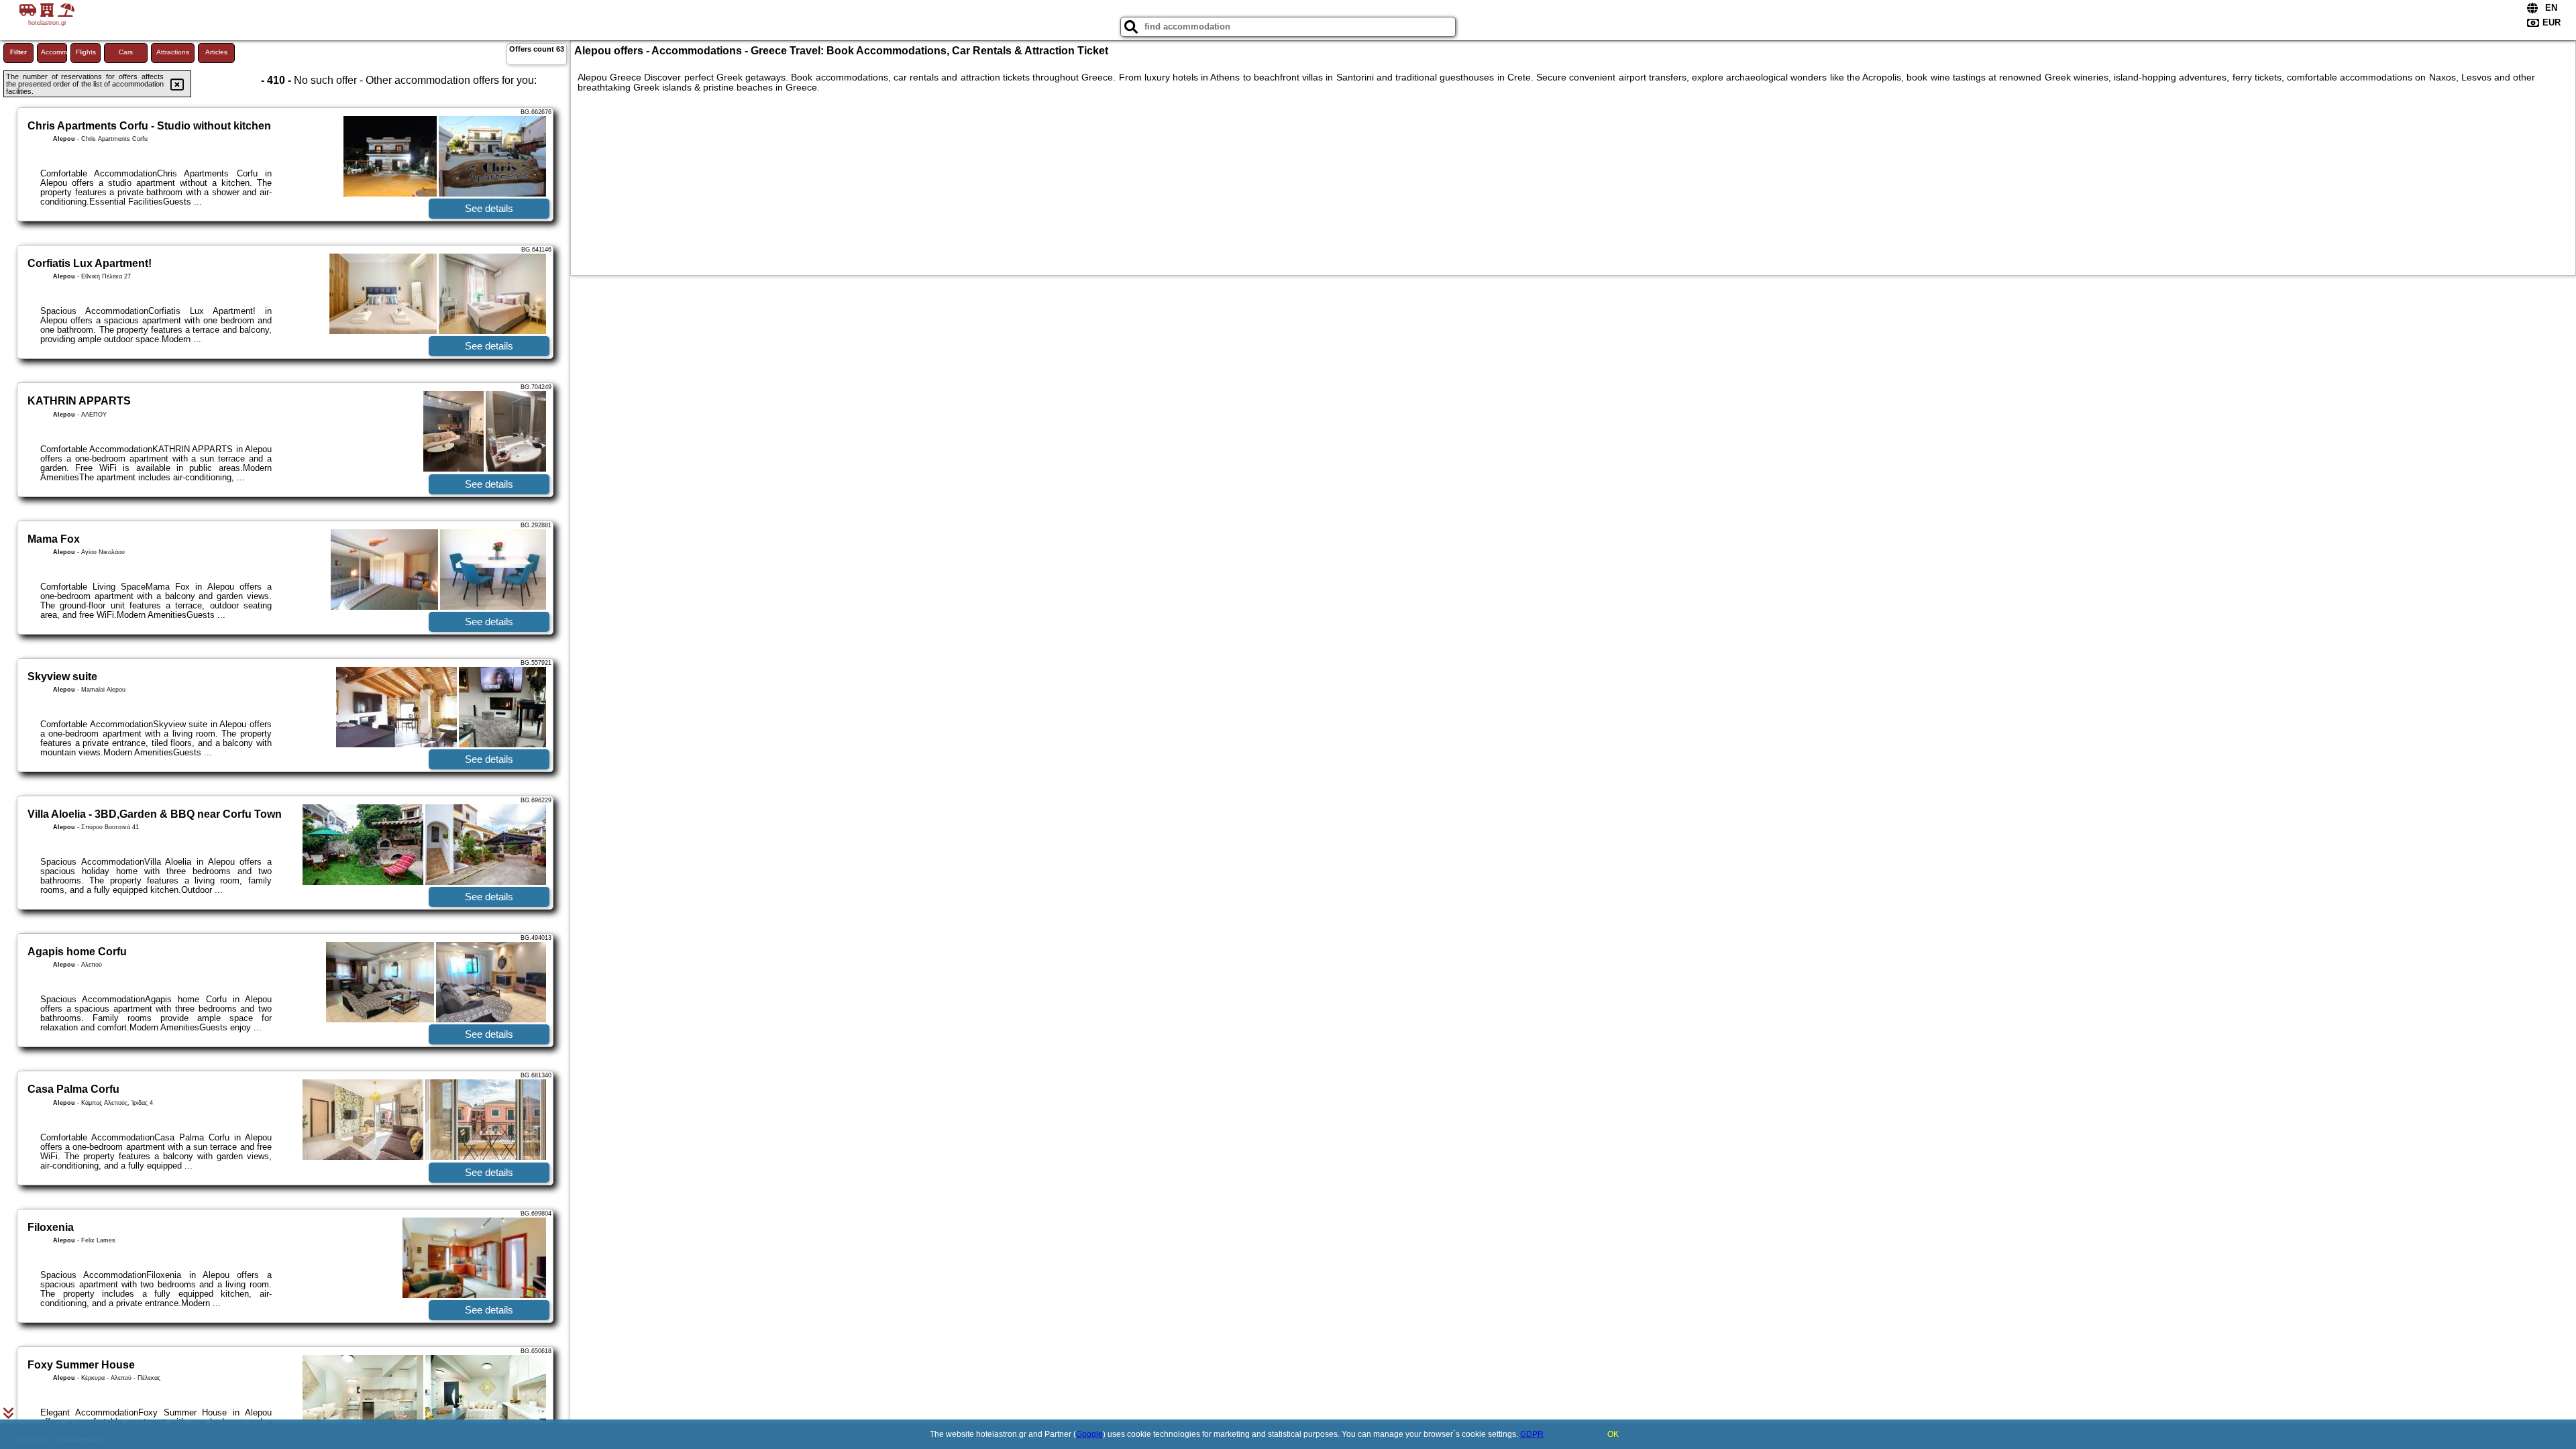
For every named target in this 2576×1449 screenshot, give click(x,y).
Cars (126, 52)
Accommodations (54, 52)
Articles (216, 52)
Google (1089, 1434)
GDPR (1532, 1434)
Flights (86, 52)
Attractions (173, 52)
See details (489, 208)
